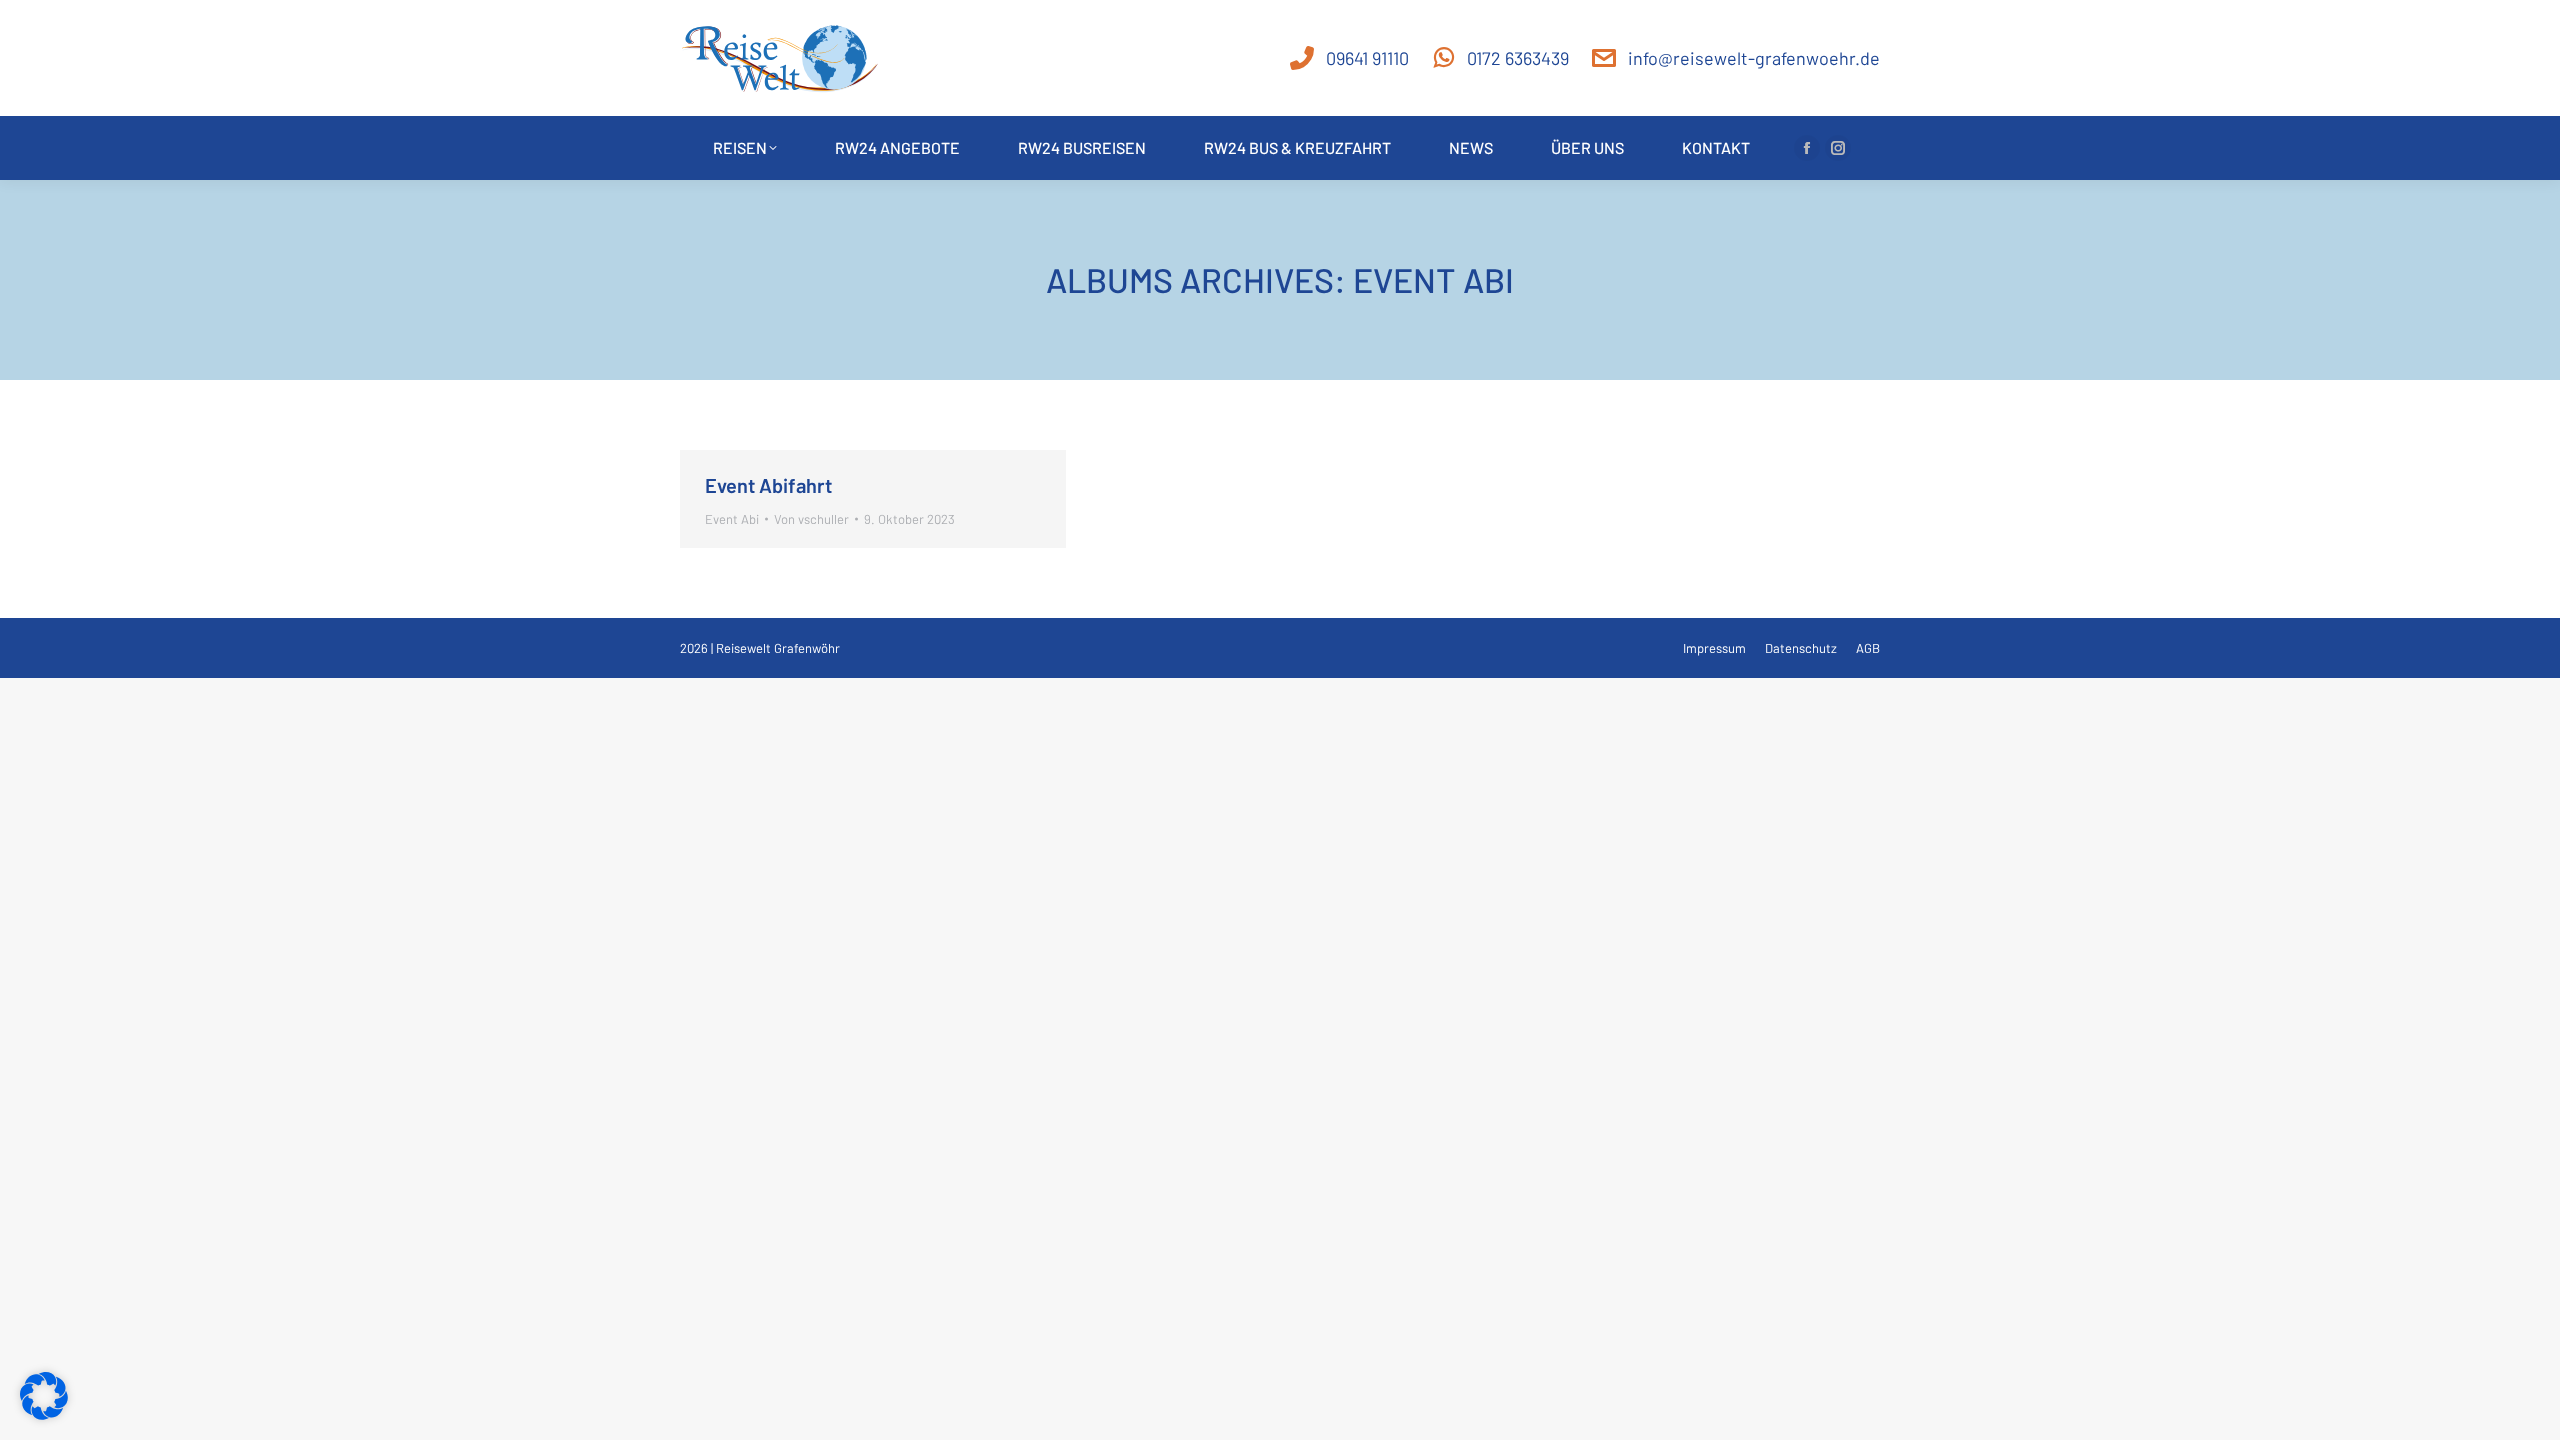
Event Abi (732, 519)
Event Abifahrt (768, 485)
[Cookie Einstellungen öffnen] (44, 1413)
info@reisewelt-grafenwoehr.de (1754, 58)
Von (811, 519)
